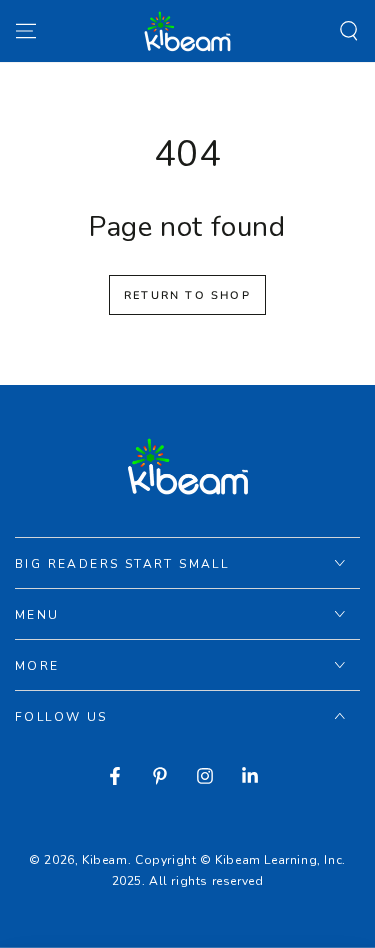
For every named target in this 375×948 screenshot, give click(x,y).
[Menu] (26, 31)
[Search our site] (349, 31)
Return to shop (187, 295)
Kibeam (105, 860)
